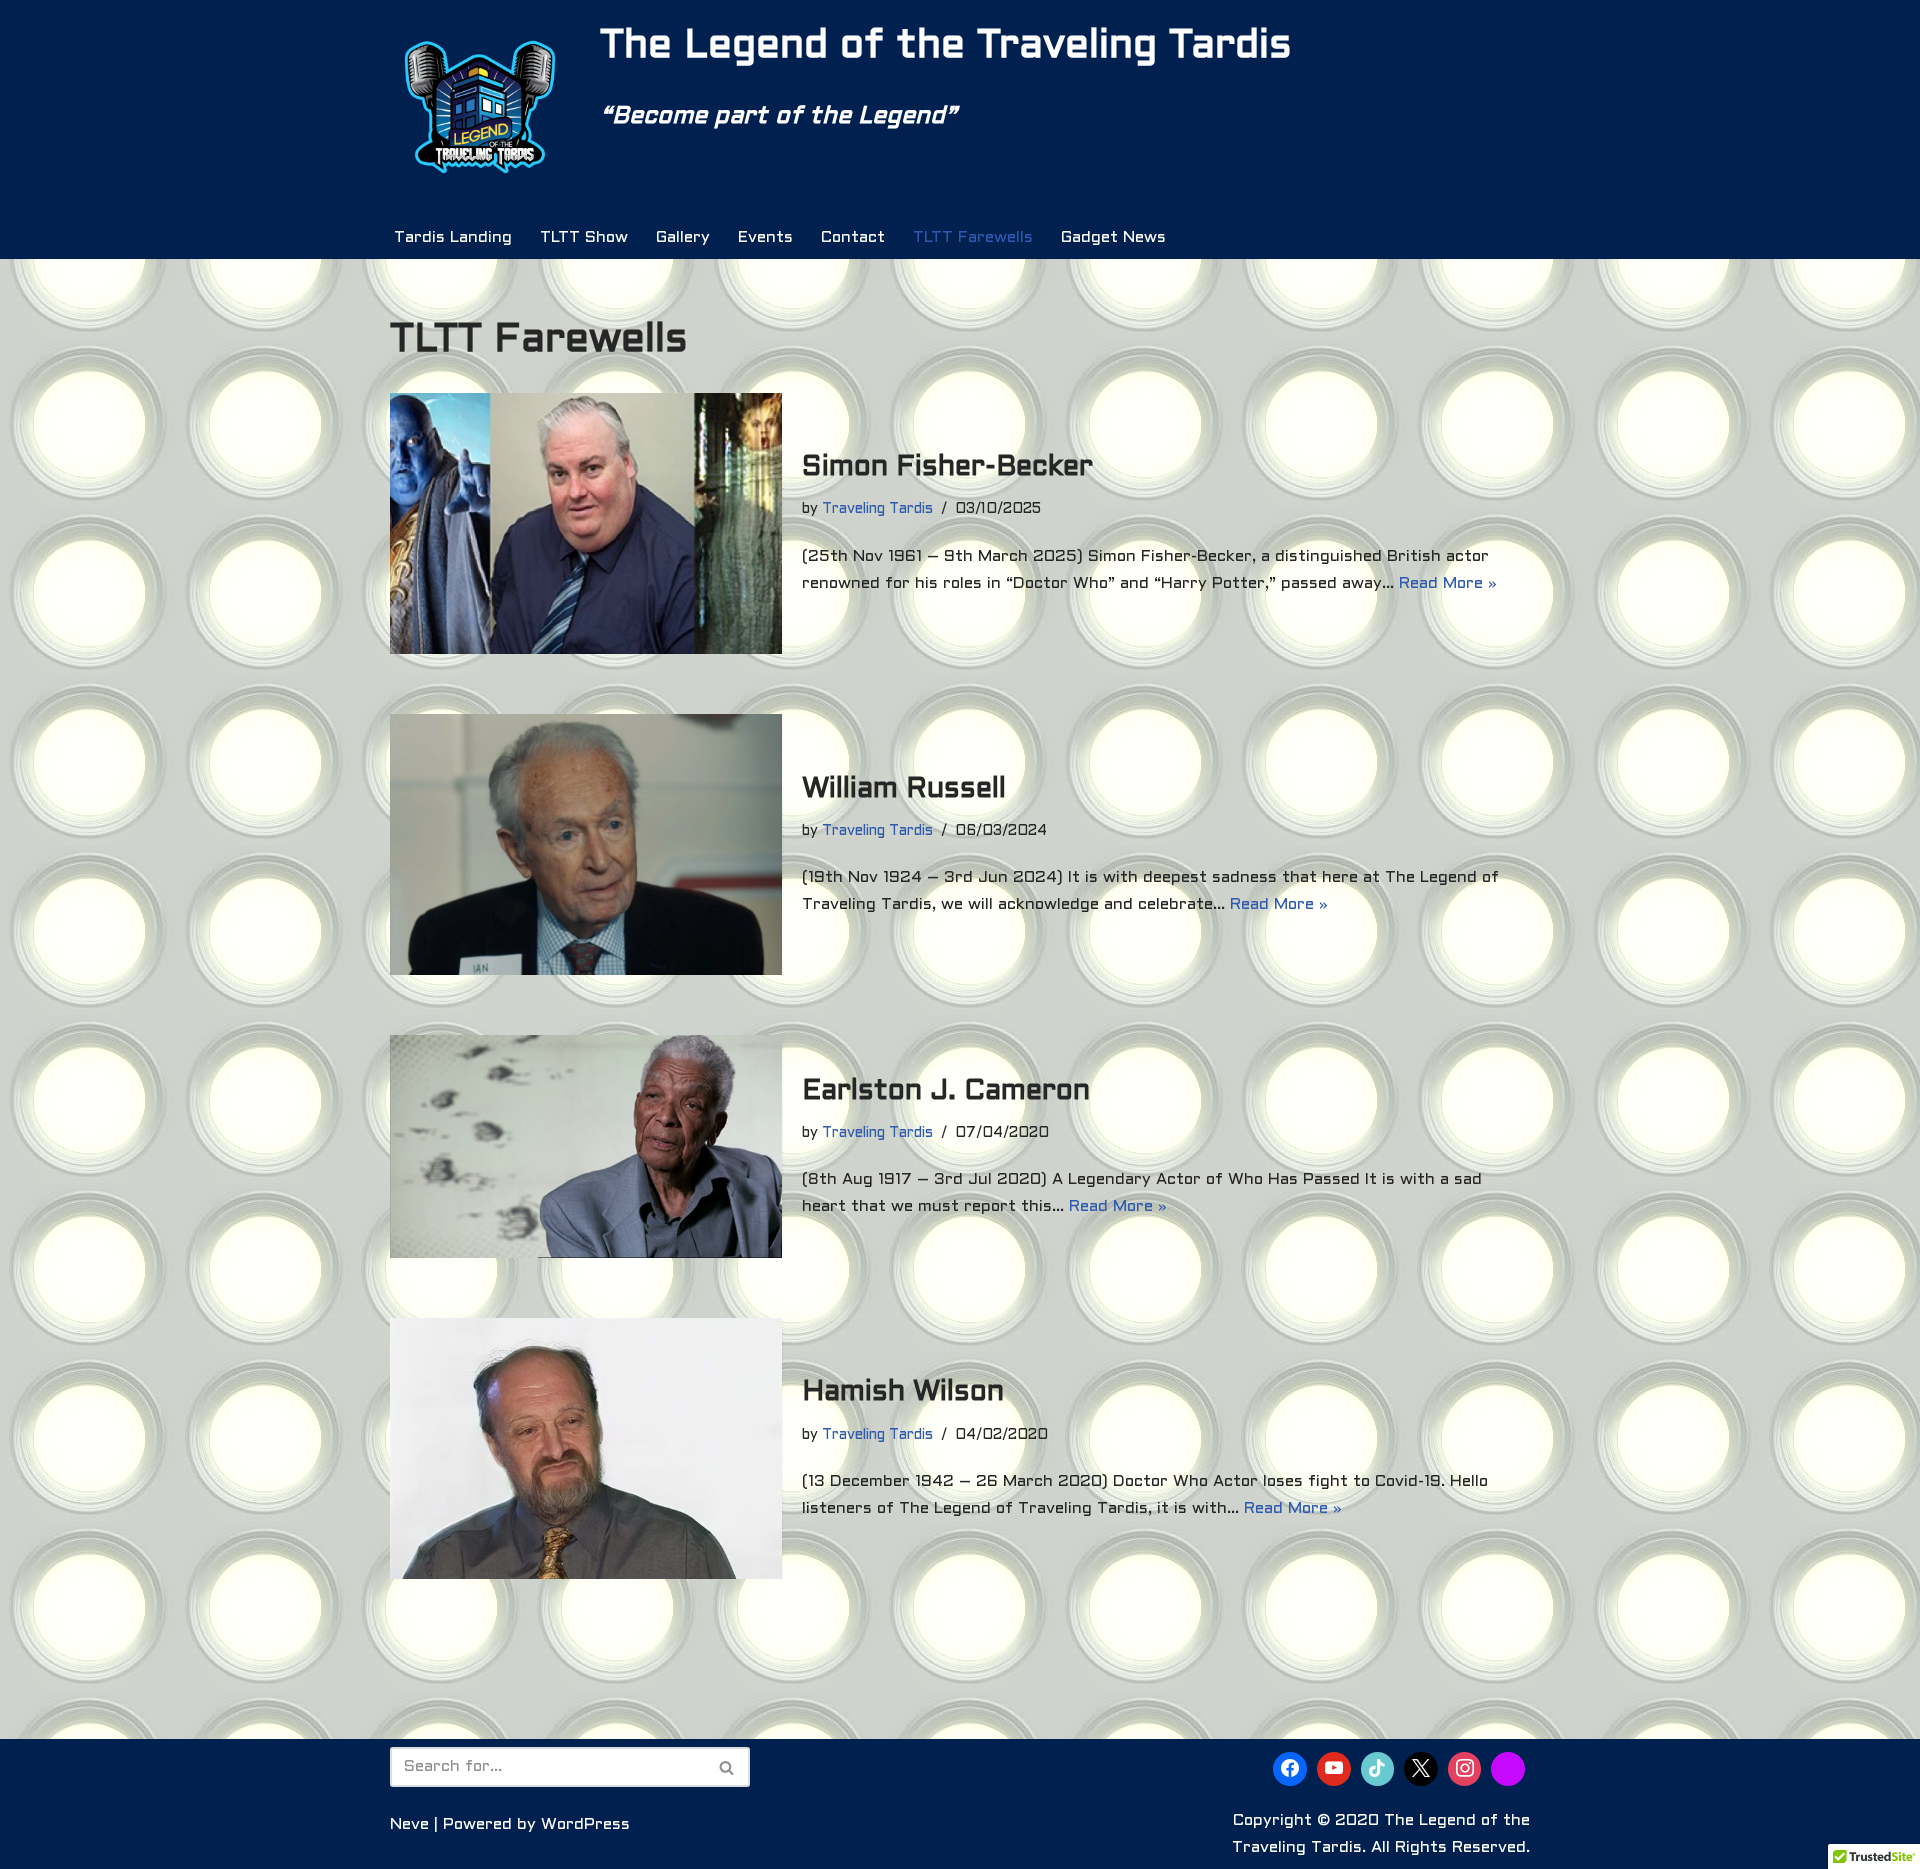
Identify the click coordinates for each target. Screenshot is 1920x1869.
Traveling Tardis (877, 509)
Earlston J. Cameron (946, 1092)
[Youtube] (1334, 1769)
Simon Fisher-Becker (947, 468)
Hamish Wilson (903, 1393)
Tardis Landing (453, 237)
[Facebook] (1290, 1769)
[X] (1421, 1769)
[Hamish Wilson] (586, 1448)
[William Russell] (586, 844)
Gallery (683, 237)
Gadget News (1113, 237)
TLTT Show (584, 237)
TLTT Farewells (973, 237)
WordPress (585, 1824)
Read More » (1448, 583)
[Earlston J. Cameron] (586, 1146)
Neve (409, 1824)
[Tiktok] (1378, 1769)
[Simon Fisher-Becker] (586, 523)
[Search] (727, 1767)
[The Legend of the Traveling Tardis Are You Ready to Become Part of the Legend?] (480, 108)
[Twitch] (1508, 1769)
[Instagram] (1465, 1769)
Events (765, 237)
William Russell (904, 790)
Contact (853, 237)
